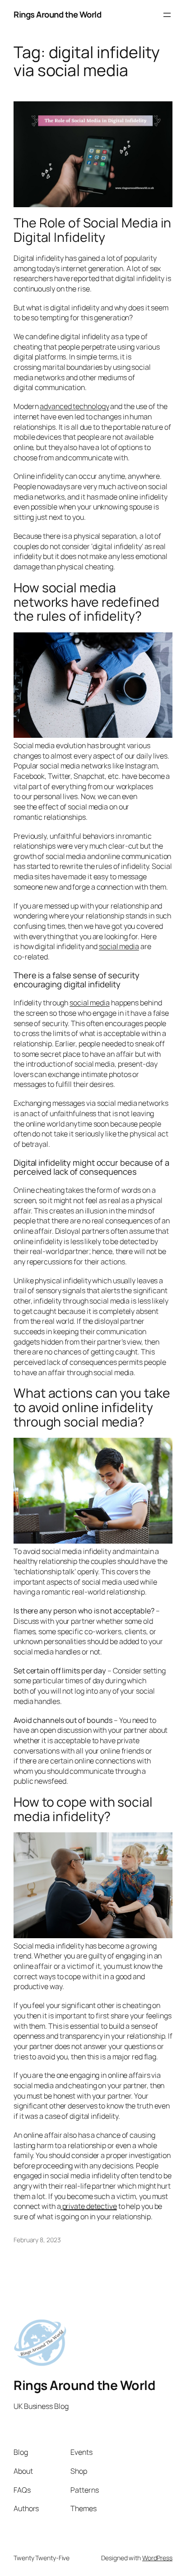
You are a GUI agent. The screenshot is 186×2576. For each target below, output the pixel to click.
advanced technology (74, 406)
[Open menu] (167, 15)
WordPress (157, 2558)
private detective (89, 2206)
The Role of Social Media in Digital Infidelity (92, 230)
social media (119, 946)
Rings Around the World (57, 14)
